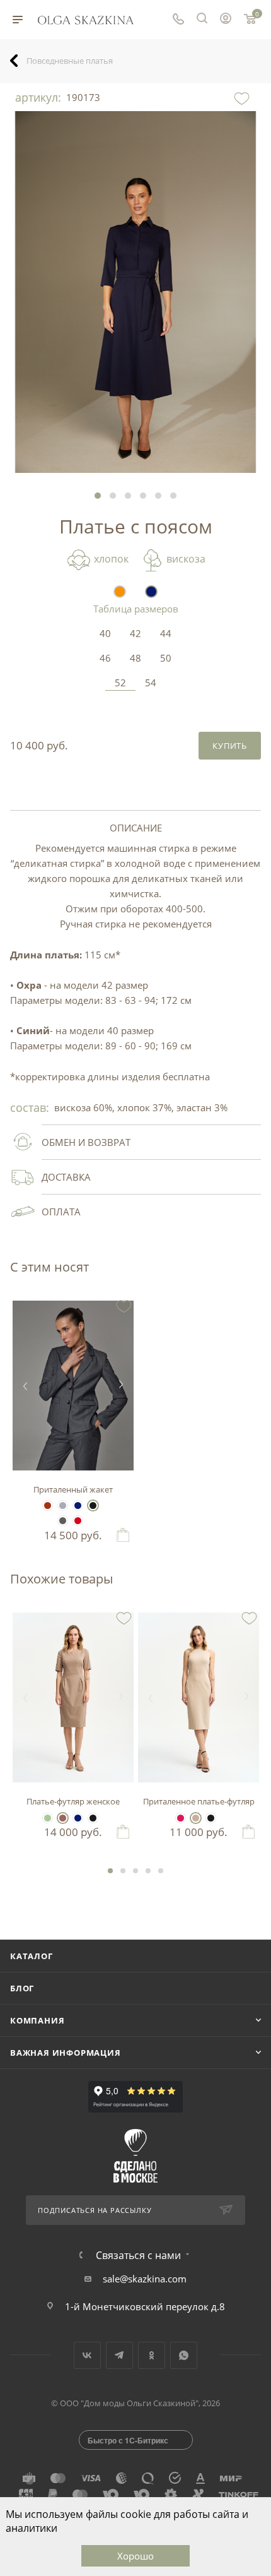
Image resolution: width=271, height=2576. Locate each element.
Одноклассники (152, 2355)
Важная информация (66, 2053)
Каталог (32, 1956)
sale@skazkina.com (145, 2279)
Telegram (119, 2355)
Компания (37, 2020)
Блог (22, 1988)
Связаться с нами (138, 2255)
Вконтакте (87, 2355)
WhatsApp (184, 2355)
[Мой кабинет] (226, 20)
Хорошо (135, 2556)
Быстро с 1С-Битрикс (128, 2440)
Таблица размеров (136, 609)
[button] (98, 496)
